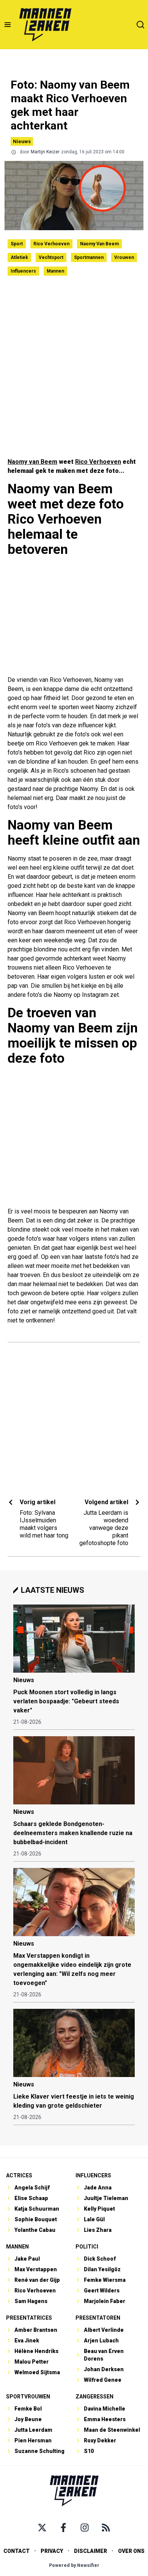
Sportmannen (89, 257)
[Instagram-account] (85, 2528)
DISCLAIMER (91, 2551)
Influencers (23, 271)
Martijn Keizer (45, 152)
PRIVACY (52, 2551)
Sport (17, 244)
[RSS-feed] (106, 2528)
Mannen (55, 271)
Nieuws (22, 141)
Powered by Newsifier (74, 2565)
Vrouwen (124, 257)
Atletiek (19, 257)
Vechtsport (51, 257)
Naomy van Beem (99, 244)
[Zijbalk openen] (8, 25)
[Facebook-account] (63, 2528)
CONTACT (17, 2551)
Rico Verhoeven (51, 244)
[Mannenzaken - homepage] (45, 25)
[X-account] (42, 2528)
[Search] (140, 25)
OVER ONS (131, 2551)
